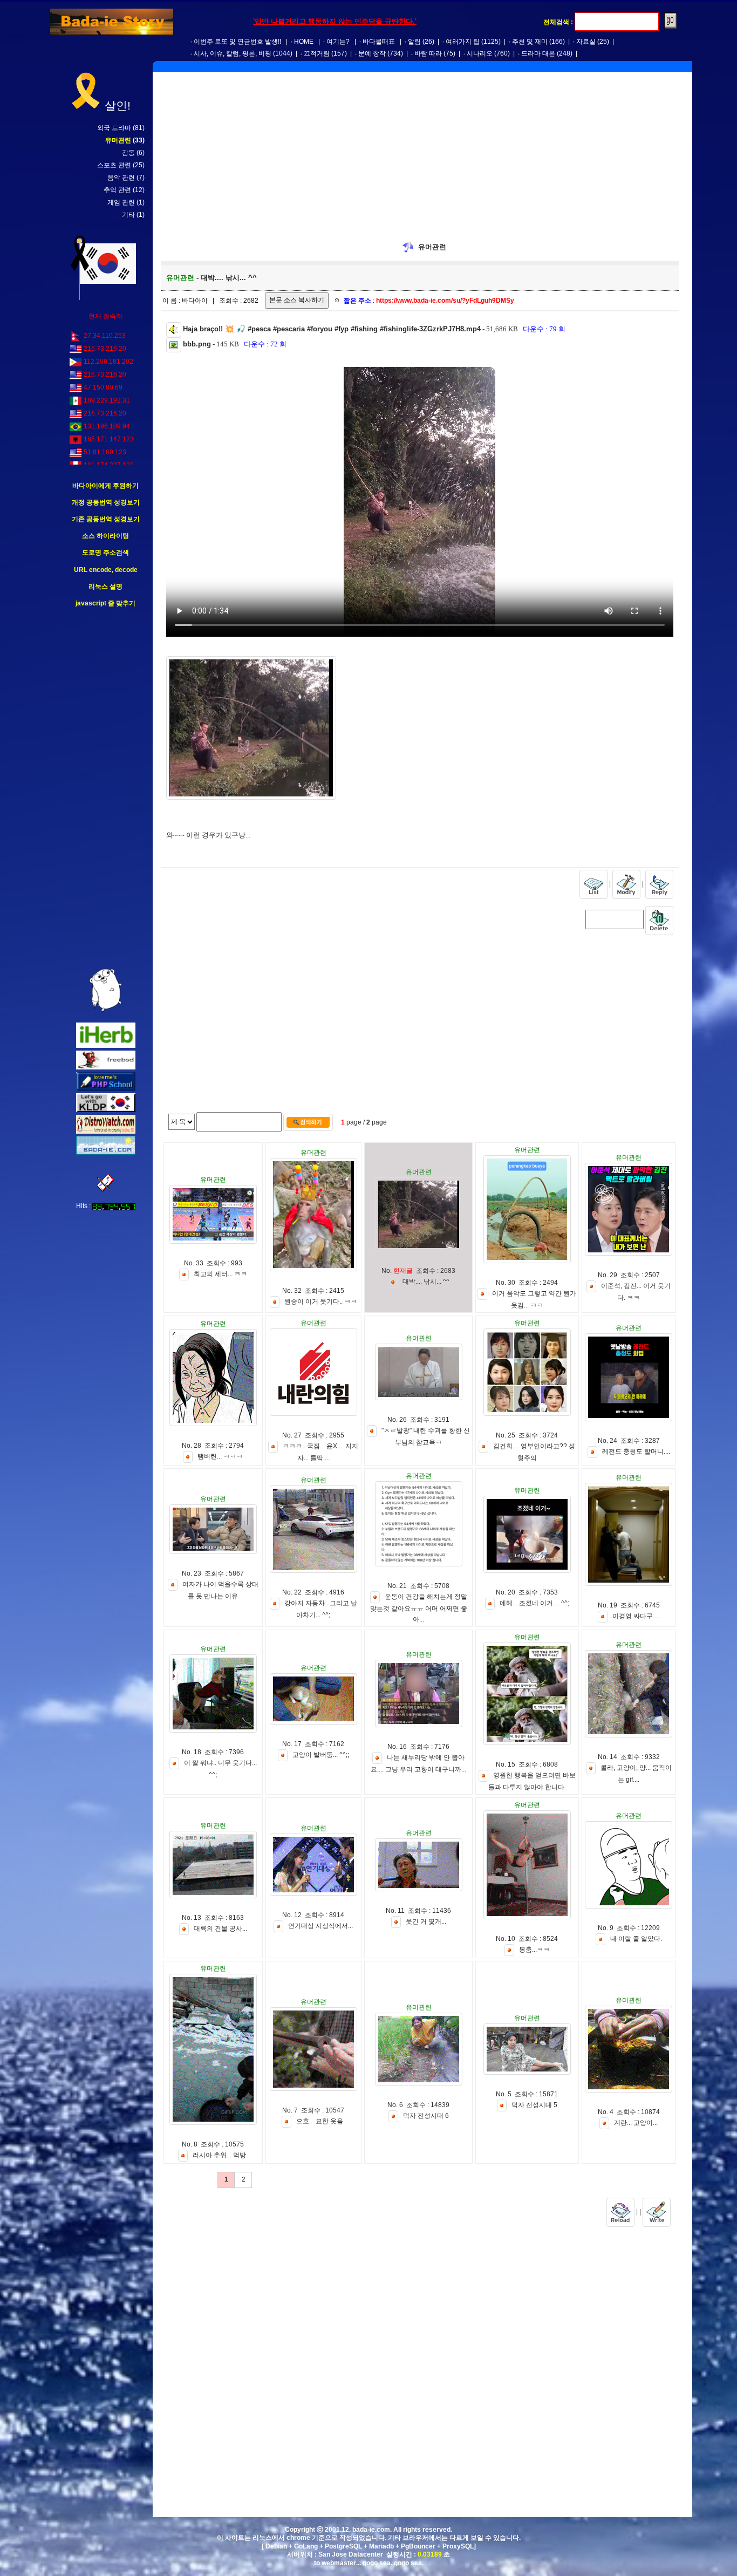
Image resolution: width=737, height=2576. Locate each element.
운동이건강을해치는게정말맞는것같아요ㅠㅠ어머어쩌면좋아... (419, 1608)
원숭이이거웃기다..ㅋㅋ (321, 1301)
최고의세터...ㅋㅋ (220, 1275)
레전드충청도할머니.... (636, 1452)
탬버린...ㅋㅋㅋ (220, 1456)
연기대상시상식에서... (320, 1926)
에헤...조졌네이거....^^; (534, 1604)
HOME (304, 42)
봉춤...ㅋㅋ (534, 1950)
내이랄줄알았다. (636, 1939)
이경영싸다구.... (636, 1617)
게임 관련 (121, 202)
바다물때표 (379, 42)
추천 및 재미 (530, 42)
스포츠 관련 (114, 165)
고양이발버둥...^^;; (321, 1755)
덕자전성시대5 (534, 2105)
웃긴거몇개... (426, 1921)
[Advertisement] (106, 788)
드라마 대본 (538, 53)
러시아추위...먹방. (220, 2155)
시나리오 (480, 53)
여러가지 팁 (463, 42)
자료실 (586, 42)
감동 (128, 153)
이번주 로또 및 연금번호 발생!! (237, 42)
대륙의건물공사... (220, 1929)
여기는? (338, 42)
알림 (414, 42)
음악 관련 (121, 178)
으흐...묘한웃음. (320, 2122)
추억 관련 (117, 190)
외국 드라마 (114, 128)
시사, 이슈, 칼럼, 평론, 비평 (233, 53)
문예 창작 (372, 53)
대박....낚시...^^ (426, 1282)
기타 (128, 215)
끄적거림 (317, 53)
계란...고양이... (636, 2123)
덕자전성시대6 (426, 2116)
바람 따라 (428, 53)
